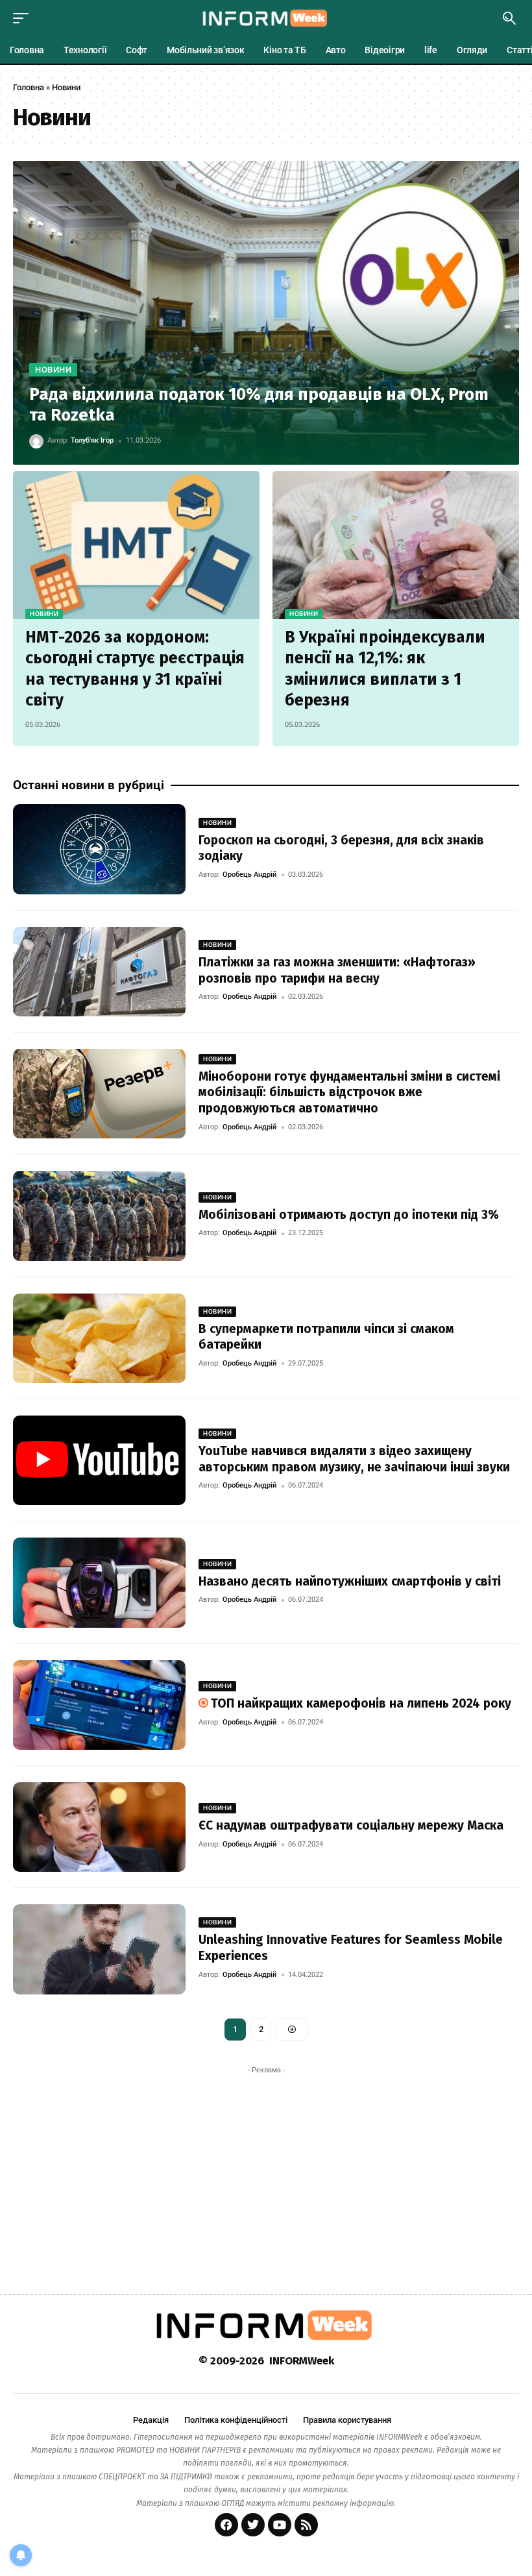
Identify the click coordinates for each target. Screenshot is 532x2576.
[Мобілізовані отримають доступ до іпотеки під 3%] (99, 1216)
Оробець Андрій (249, 875)
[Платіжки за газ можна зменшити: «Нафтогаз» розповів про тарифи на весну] (99, 972)
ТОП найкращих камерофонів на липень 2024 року (361, 1703)
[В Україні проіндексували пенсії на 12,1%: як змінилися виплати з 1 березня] (396, 545)
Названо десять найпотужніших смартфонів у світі (350, 1581)
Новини (53, 370)
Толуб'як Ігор (92, 440)
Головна (29, 87)
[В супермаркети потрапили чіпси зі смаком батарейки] (99, 1338)
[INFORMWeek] (266, 18)
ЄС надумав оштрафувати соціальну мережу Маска (351, 1825)
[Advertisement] (266, 2171)
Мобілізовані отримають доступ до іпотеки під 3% (349, 1215)
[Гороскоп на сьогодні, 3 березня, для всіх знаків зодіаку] (99, 849)
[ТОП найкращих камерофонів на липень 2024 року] (99, 1705)
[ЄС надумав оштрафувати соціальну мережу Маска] (99, 1827)
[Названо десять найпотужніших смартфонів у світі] (99, 1582)
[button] (24, 18)
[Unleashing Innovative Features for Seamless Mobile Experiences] (99, 1949)
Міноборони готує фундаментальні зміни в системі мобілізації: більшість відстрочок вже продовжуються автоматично (349, 1092)
